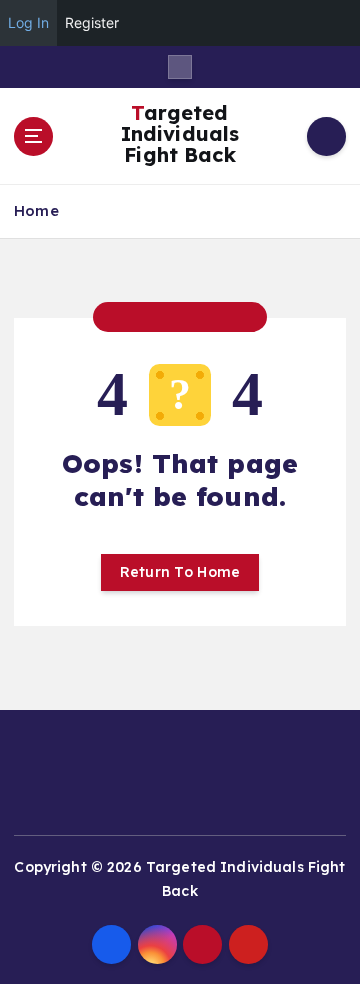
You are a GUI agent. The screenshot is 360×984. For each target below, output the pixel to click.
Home (36, 210)
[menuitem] (334, 23)
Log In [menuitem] (28, 22)
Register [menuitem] (92, 22)
